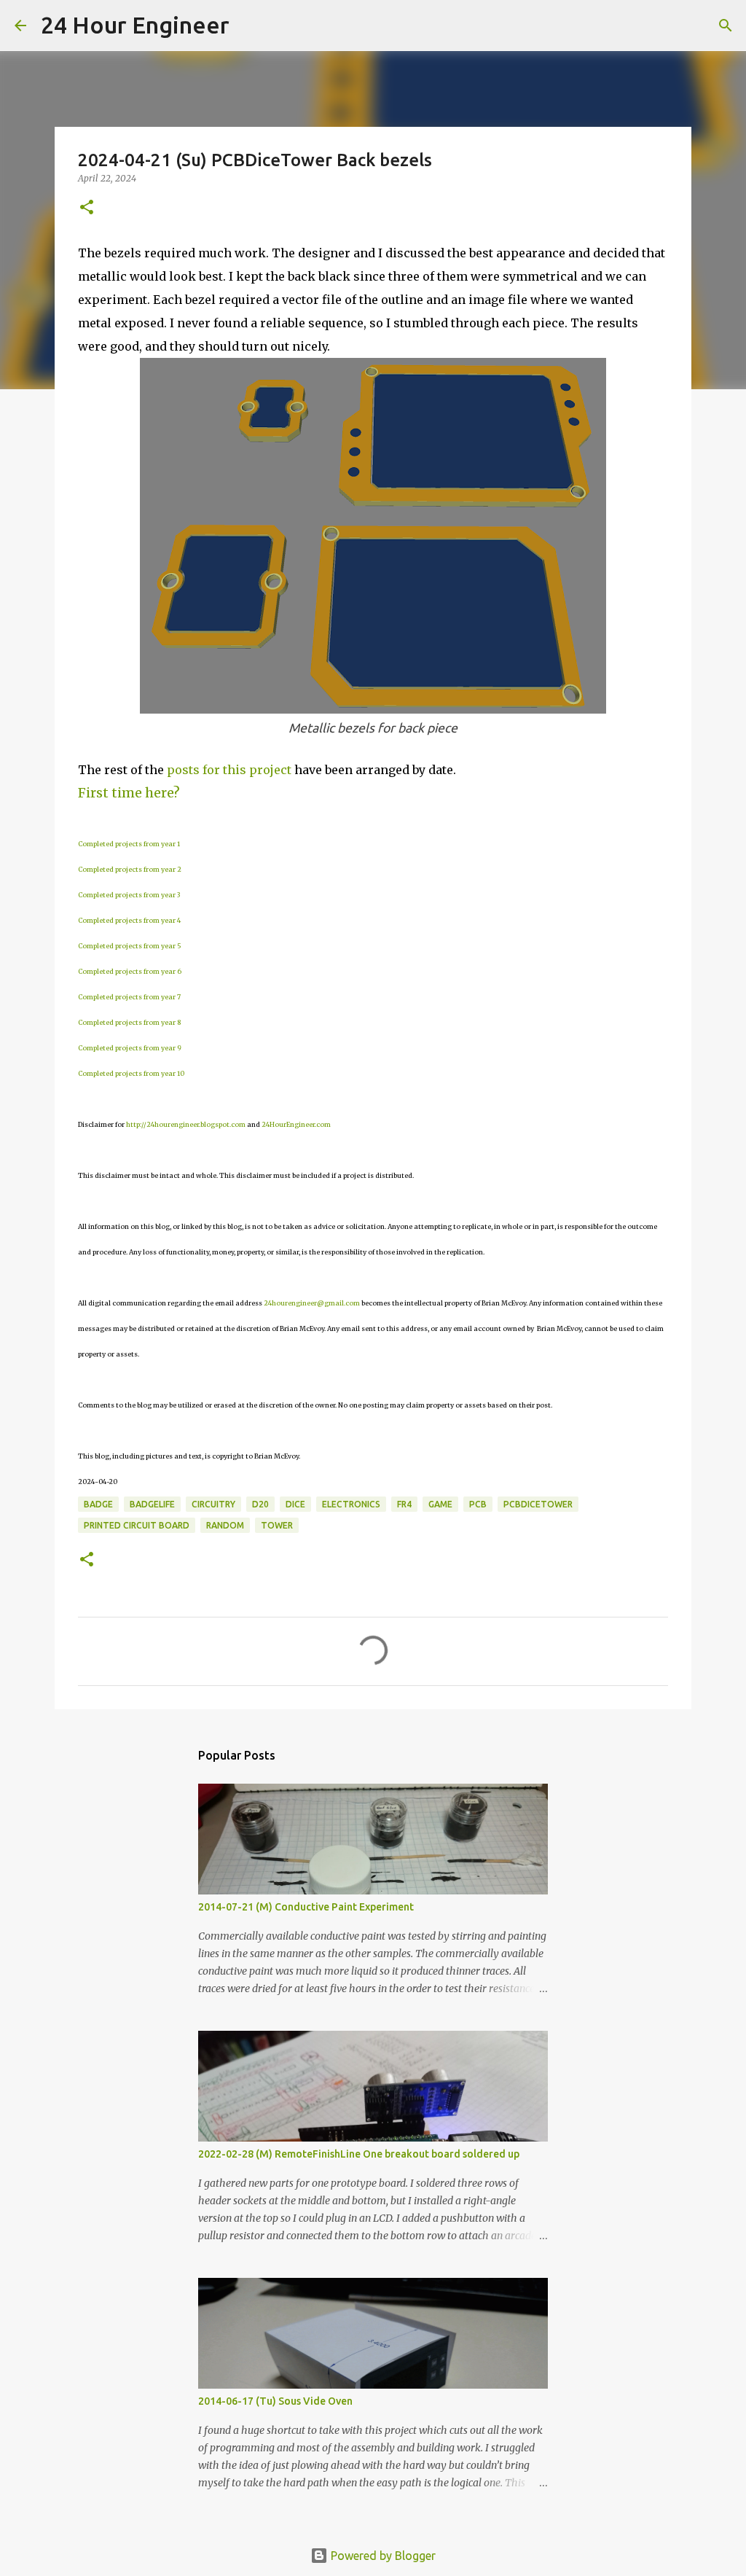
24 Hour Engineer (135, 25)
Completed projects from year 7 (129, 997)
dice (295, 1504)
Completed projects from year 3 (129, 895)
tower (277, 1525)
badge (98, 1504)
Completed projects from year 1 (129, 844)
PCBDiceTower (538, 1504)
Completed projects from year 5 (130, 946)
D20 (260, 1504)
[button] (87, 208)
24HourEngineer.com (296, 1124)
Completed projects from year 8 (129, 1022)
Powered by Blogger (382, 2556)
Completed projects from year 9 (130, 1048)
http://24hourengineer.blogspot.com (186, 1124)
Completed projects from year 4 (129, 920)
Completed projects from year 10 (131, 1073)
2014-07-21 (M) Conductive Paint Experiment (306, 1907)
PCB (478, 1504)
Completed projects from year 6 (130, 971)
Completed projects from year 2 (130, 869)
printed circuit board (137, 1525)
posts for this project (229, 770)
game (440, 1504)
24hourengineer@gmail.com (312, 1303)
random (225, 1525)
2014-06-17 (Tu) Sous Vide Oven (275, 2401)
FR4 (404, 1504)
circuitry (213, 1504)
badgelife (152, 1504)
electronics (351, 1504)
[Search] (250, 26)
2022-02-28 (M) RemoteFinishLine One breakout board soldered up (359, 2154)
